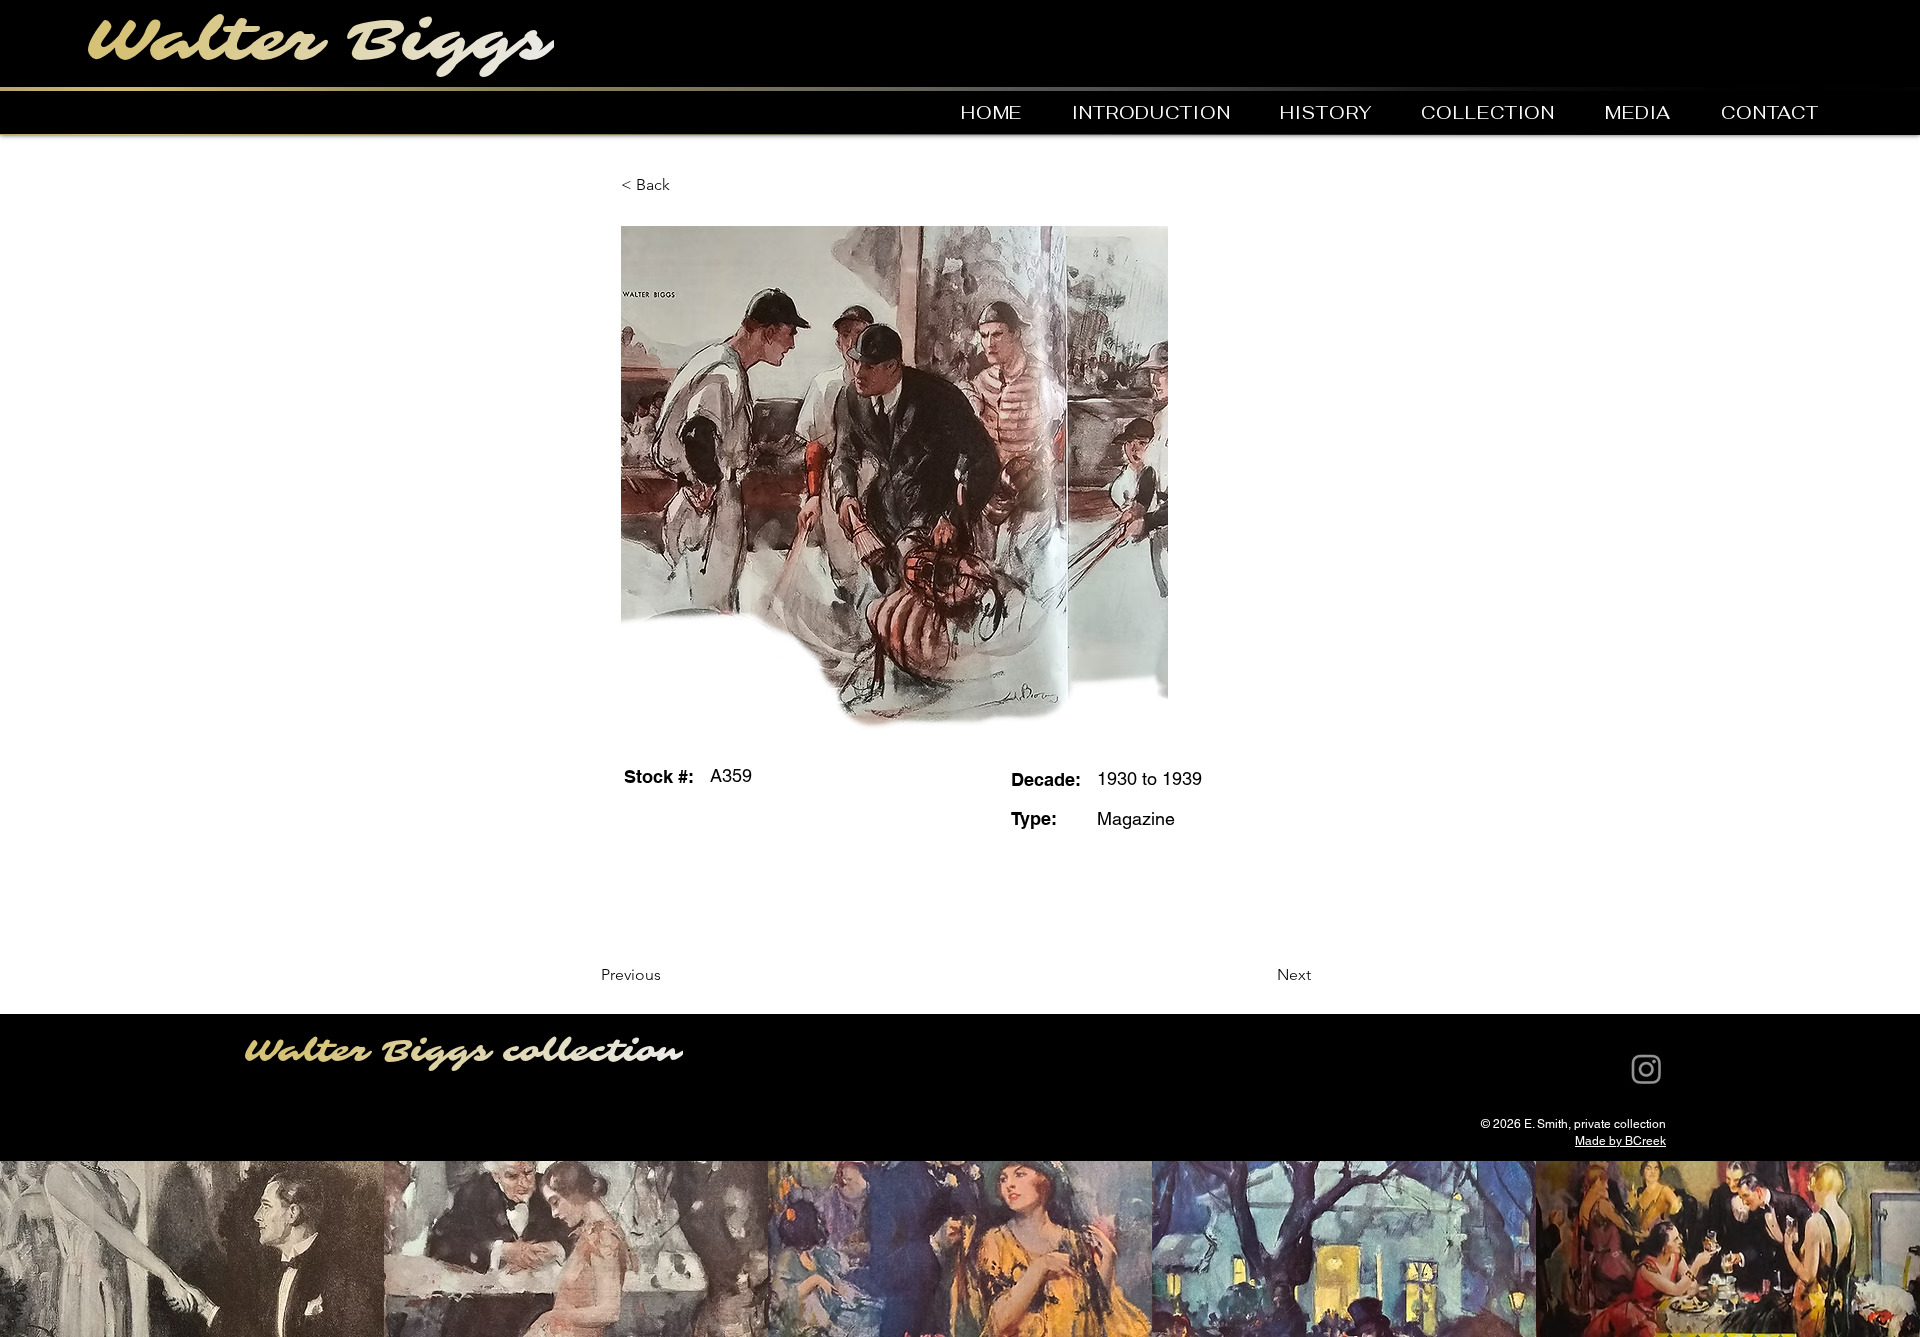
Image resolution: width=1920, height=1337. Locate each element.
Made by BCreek (1620, 1141)
